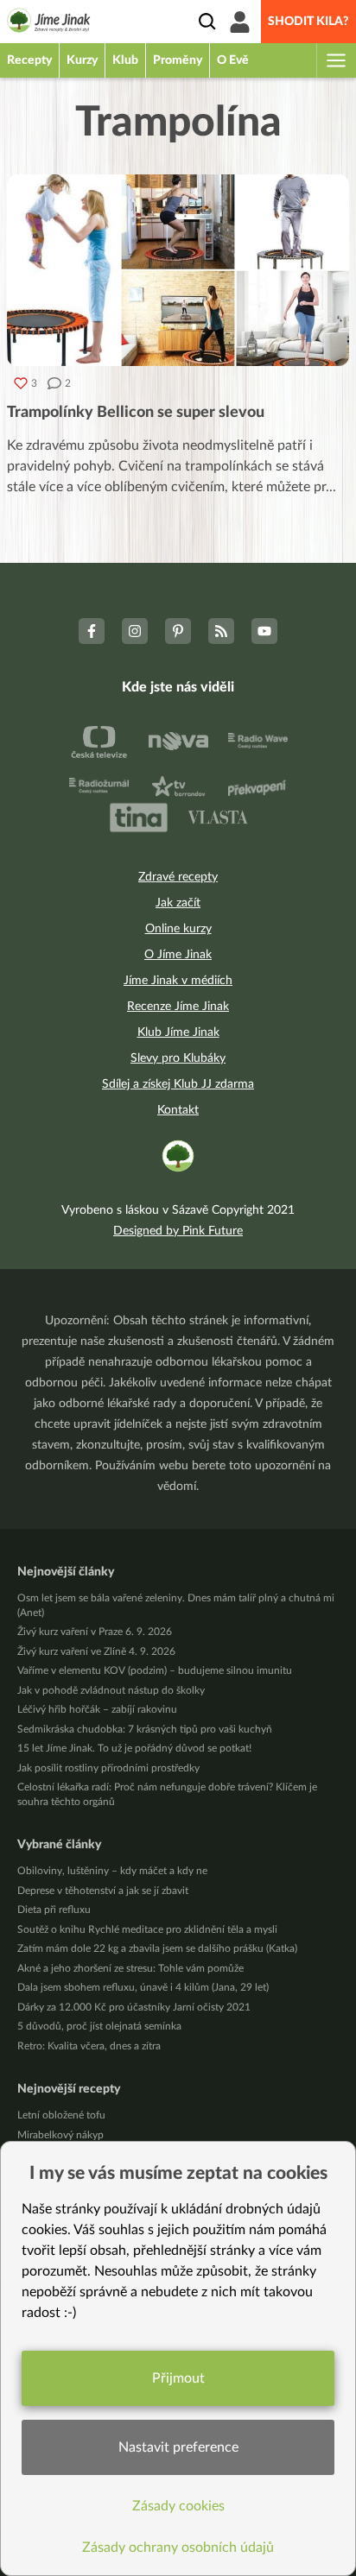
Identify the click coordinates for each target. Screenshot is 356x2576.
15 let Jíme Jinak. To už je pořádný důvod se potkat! (134, 1748)
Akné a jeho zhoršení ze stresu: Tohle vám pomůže (130, 1968)
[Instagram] (135, 631)
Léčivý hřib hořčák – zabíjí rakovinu (97, 1709)
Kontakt (178, 1110)
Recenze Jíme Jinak (178, 1007)
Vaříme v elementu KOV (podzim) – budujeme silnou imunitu (155, 1670)
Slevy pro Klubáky (178, 1058)
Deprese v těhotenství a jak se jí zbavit (103, 1891)
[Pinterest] (178, 631)
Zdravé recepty (178, 877)
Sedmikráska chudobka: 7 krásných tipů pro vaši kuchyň (145, 1729)
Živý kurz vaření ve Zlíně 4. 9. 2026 (96, 1651)
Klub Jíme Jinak (178, 1032)
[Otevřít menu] (335, 60)
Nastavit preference (178, 2447)
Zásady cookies (178, 2506)
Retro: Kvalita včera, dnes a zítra (89, 2046)
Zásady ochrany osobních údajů (178, 2548)
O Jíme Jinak (178, 955)
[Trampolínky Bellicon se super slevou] (178, 270)
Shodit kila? (308, 22)
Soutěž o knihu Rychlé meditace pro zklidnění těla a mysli (147, 1929)
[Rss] (221, 631)
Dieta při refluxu (54, 1910)
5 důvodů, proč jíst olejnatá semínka (99, 2026)
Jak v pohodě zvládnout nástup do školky (111, 1690)
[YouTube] (264, 631)
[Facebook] (92, 631)
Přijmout (178, 2378)
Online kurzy (178, 929)
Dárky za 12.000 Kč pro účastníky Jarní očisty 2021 (134, 2007)
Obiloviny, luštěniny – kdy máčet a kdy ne (112, 1871)
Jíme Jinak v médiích (178, 981)
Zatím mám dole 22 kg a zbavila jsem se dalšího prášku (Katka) (157, 1948)
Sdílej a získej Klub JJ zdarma (178, 1084)
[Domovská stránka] (49, 23)
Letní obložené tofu (61, 2115)
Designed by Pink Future (178, 1231)
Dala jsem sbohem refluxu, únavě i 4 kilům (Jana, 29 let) (143, 1987)
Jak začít (178, 903)
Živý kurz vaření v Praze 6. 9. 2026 (95, 1632)
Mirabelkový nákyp (60, 2135)
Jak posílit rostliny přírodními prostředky (108, 1768)
